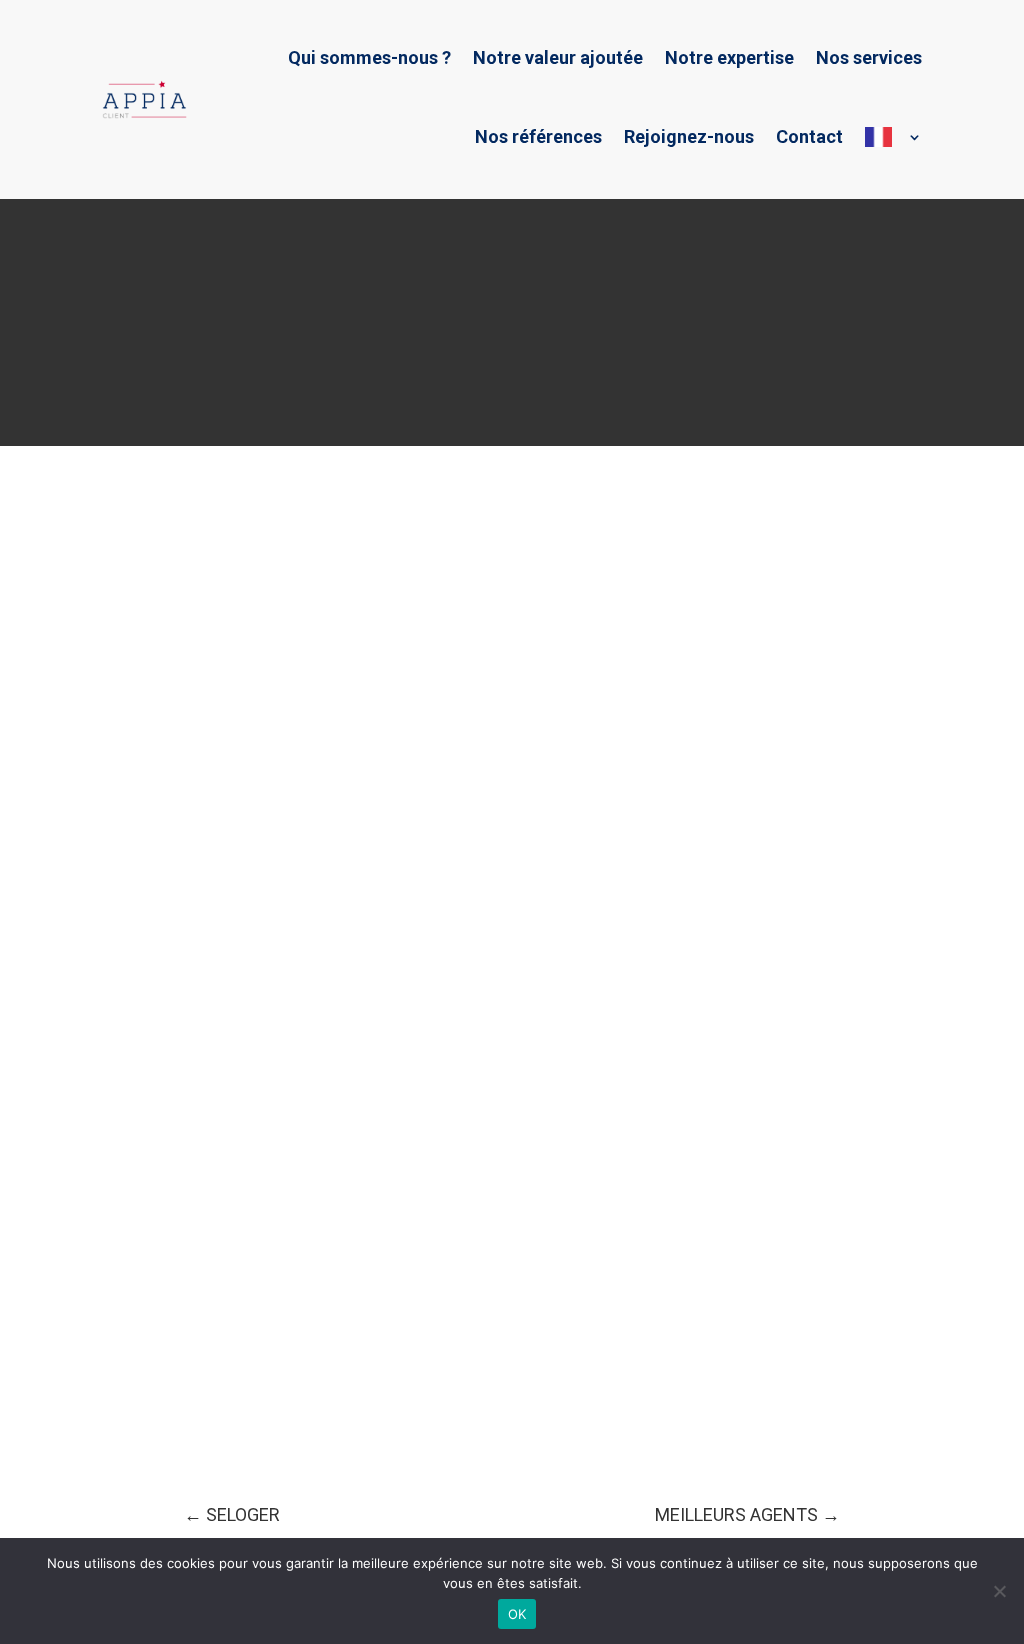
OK (517, 1614)
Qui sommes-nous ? (369, 57)
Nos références (538, 136)
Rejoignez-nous (689, 136)
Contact (809, 136)
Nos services (869, 57)
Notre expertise (729, 57)
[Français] (893, 137)
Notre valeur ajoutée (558, 57)
